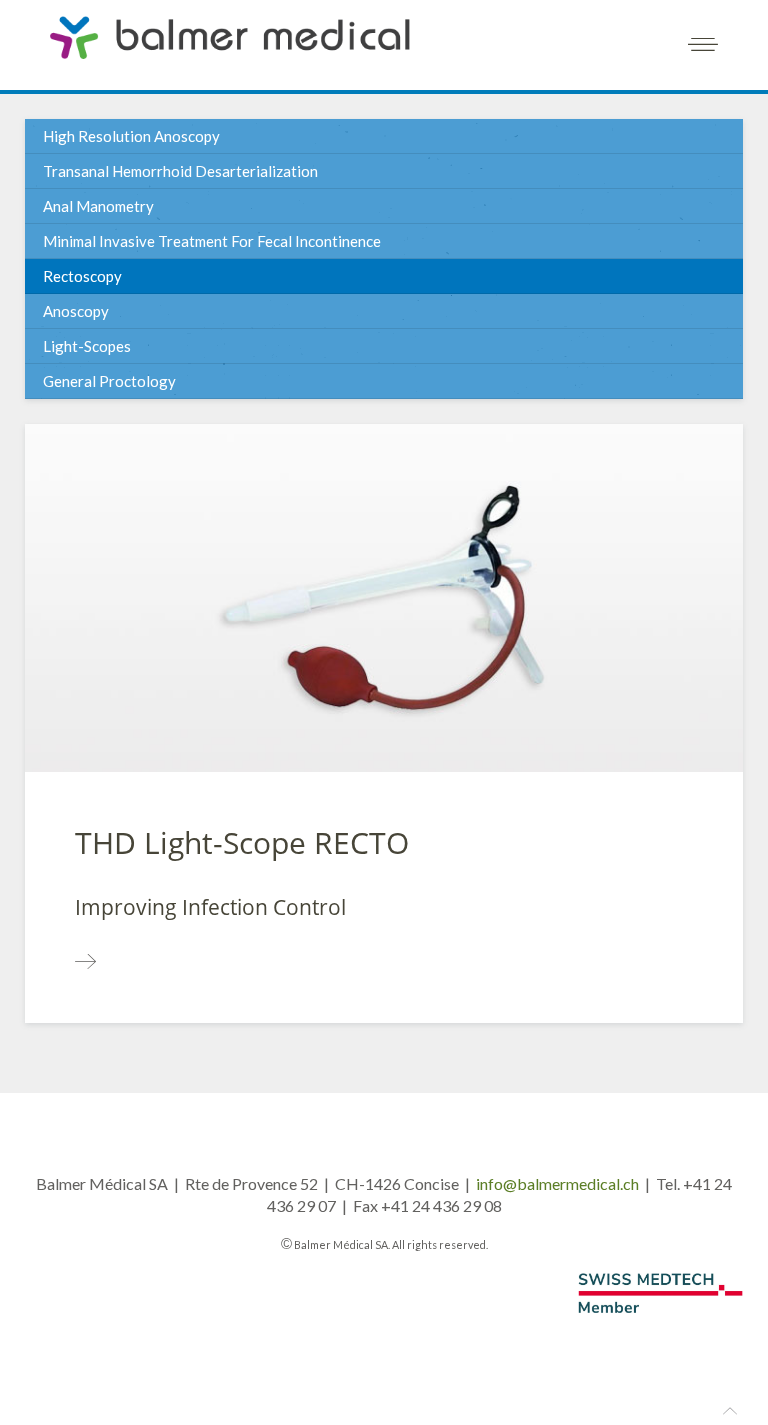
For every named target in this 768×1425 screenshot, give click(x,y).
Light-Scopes (87, 346)
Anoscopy (76, 311)
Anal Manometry (98, 206)
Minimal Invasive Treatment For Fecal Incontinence (212, 241)
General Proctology (109, 381)
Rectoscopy (82, 276)
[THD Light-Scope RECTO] (85, 962)
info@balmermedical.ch (557, 1183)
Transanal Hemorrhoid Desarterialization (180, 171)
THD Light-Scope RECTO (242, 842)
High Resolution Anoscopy (131, 136)
